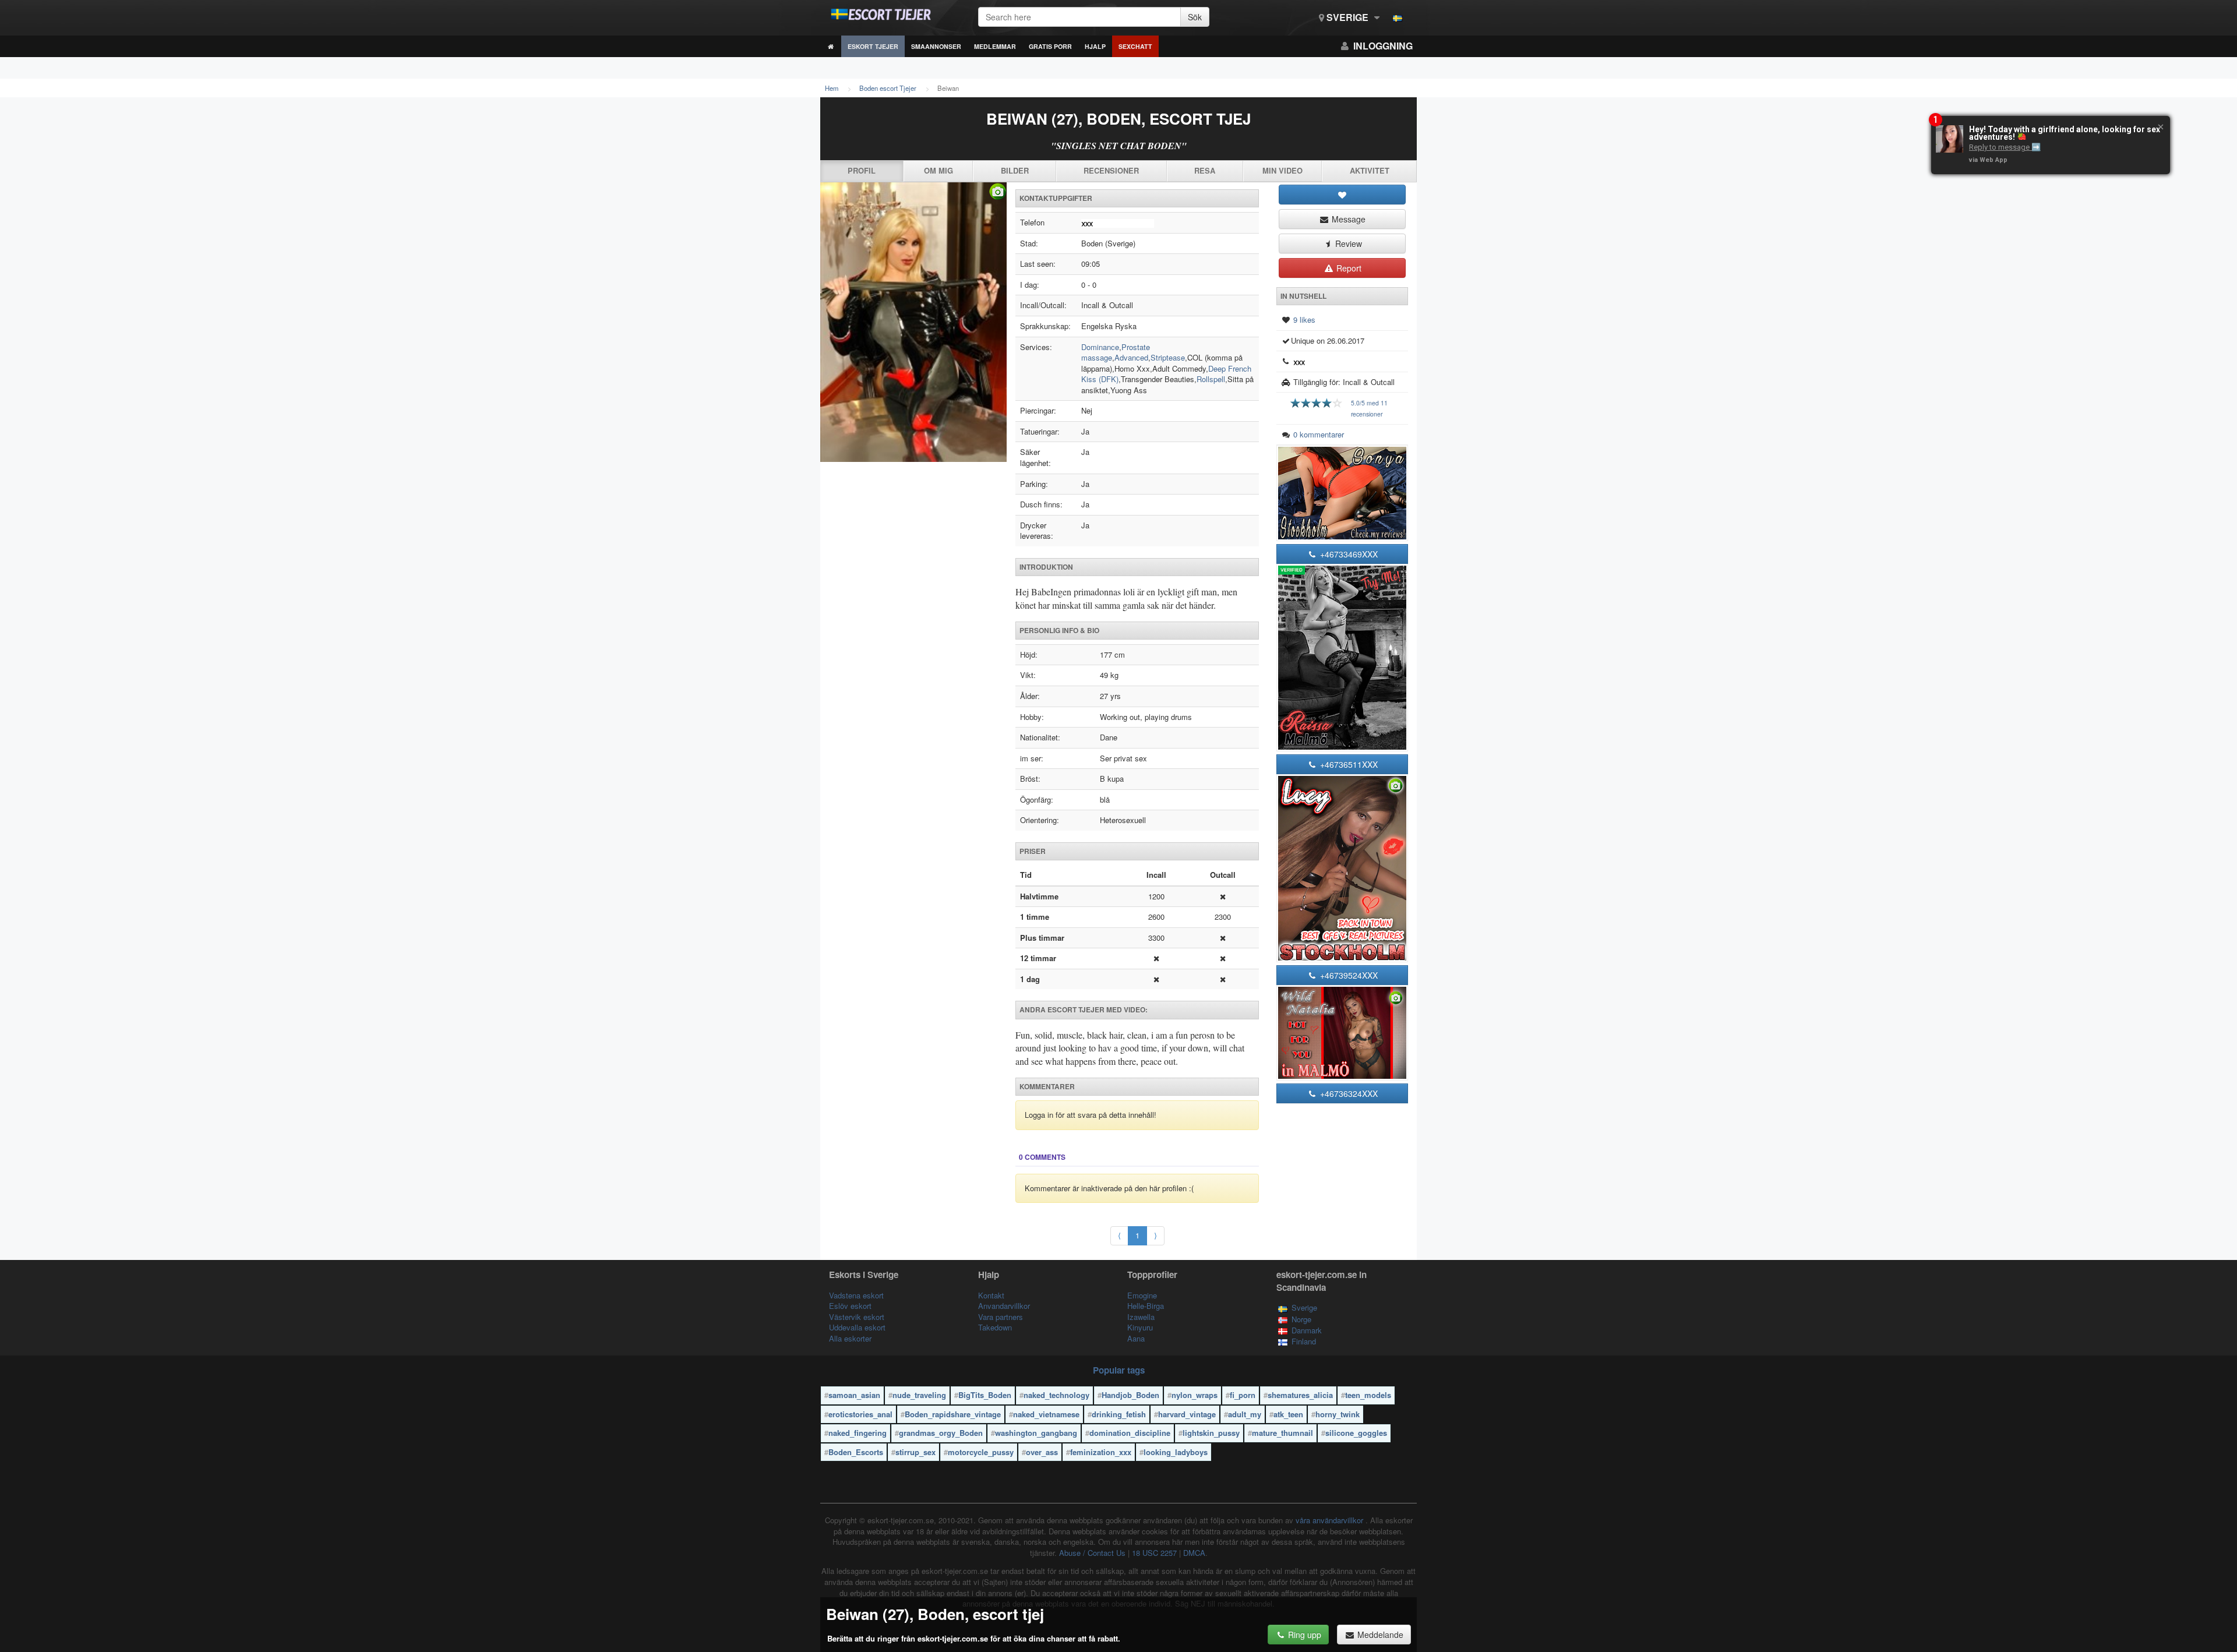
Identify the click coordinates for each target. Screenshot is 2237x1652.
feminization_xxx (1101, 1452)
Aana (1136, 1338)
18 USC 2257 (1154, 1553)
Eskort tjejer (873, 46)
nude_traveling (919, 1395)
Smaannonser (936, 46)
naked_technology (1056, 1395)
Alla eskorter (850, 1338)
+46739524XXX (1348, 975)
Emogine (1142, 1295)
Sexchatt (1135, 46)
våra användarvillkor (1331, 1520)
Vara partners (1001, 1317)
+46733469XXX (1348, 554)
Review (1347, 243)
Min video (1282, 170)
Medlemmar (995, 46)
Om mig (938, 170)
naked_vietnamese (1046, 1414)
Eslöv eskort (850, 1306)
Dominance (1100, 347)
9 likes (1304, 320)
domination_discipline (1130, 1433)
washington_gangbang (1036, 1433)
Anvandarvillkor (1004, 1306)
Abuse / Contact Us (1092, 1553)
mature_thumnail (1282, 1433)
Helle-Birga (1146, 1306)
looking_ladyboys (1176, 1452)
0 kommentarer (1319, 434)
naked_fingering (858, 1433)
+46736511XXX (1348, 764)
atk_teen (1288, 1414)
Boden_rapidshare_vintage (953, 1414)
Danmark (1307, 1330)
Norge (1301, 1319)
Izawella (1141, 1317)
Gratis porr (1050, 46)
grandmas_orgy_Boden (941, 1433)
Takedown (995, 1327)
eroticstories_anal (860, 1414)
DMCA (1194, 1553)
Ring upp (1303, 1635)
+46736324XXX (1348, 1093)
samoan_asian (854, 1395)
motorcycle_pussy (981, 1452)
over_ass (1042, 1452)
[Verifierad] (913, 322)
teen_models (1368, 1395)
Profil (862, 170)
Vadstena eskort (856, 1295)
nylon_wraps (1195, 1395)
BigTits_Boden (985, 1395)
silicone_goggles (1356, 1433)
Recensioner (1111, 170)
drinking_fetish (1119, 1414)
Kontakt (991, 1295)
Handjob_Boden (1130, 1395)
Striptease (1168, 357)
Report (1348, 268)
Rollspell (1211, 379)
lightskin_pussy (1211, 1433)
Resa (1205, 170)
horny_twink (1338, 1414)
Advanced (1131, 357)
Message (1347, 219)
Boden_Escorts (856, 1452)
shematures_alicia (1300, 1395)
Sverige (1347, 17)
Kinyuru (1140, 1327)
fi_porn (1243, 1395)
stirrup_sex (915, 1452)
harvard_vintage (1187, 1414)
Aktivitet (1370, 170)
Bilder (1015, 170)
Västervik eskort (857, 1317)
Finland (1304, 1341)
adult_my (1245, 1414)
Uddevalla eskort (857, 1327)
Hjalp (1095, 46)
